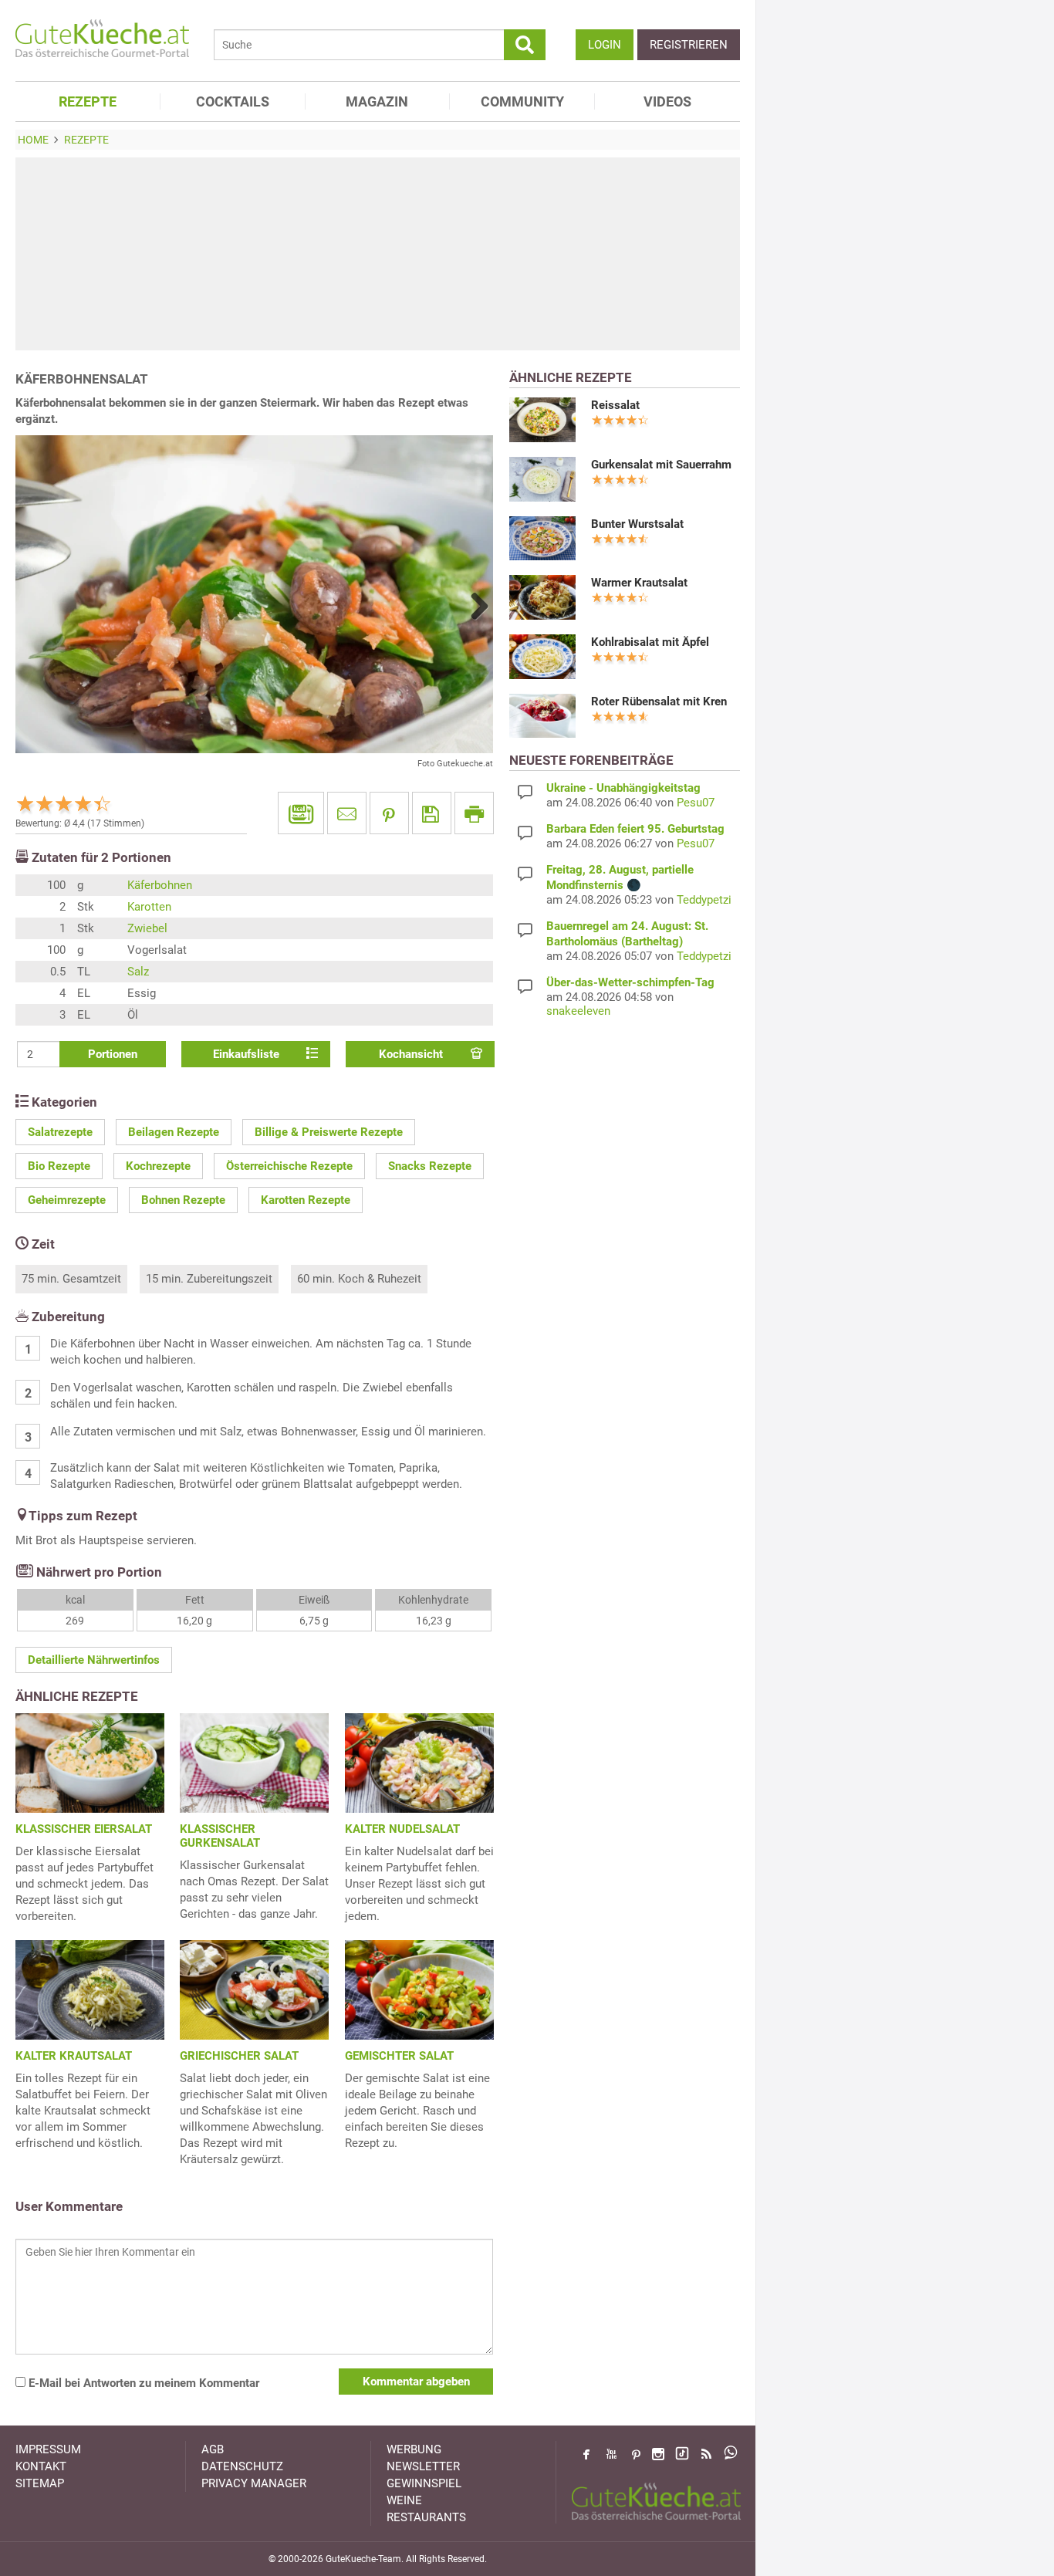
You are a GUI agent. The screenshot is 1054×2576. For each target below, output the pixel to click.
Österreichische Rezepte (289, 1166)
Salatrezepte (60, 1132)
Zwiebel (147, 928)
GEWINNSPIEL (424, 2483)
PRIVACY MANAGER (254, 2483)
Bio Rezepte (59, 1166)
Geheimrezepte (67, 1200)
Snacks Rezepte (430, 1166)
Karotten (149, 907)
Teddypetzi (704, 900)
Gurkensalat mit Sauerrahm (661, 465)
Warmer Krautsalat (639, 583)
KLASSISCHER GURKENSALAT (220, 1836)
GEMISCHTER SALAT (399, 2056)
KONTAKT (41, 2466)
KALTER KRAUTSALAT (74, 2056)
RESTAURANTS (426, 2517)
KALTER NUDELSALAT (402, 1829)
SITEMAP (40, 2483)
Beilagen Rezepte (174, 1132)
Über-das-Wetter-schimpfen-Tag (630, 982)
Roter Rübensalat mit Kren (659, 701)
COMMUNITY (522, 101)
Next (474, 606)
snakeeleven (578, 1011)
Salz (138, 972)
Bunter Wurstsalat (637, 524)
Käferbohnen (160, 885)
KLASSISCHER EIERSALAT (84, 1829)
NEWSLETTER (423, 2466)
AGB (213, 2449)
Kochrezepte (158, 1166)
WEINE (404, 2500)
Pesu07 (696, 803)
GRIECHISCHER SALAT (239, 2056)
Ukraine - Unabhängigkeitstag (623, 788)
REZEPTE (88, 101)
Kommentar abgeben (416, 2382)
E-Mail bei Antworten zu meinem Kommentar (142, 2383)
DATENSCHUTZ (242, 2466)
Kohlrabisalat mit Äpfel (650, 642)
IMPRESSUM (48, 2449)
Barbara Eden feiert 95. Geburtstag (635, 829)
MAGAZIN (377, 101)
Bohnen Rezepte (183, 1200)
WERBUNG (414, 2449)
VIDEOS (667, 101)
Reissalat (615, 405)
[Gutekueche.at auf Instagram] (658, 2454)
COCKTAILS (233, 101)
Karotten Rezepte (306, 1200)
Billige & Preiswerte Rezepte (329, 1132)
